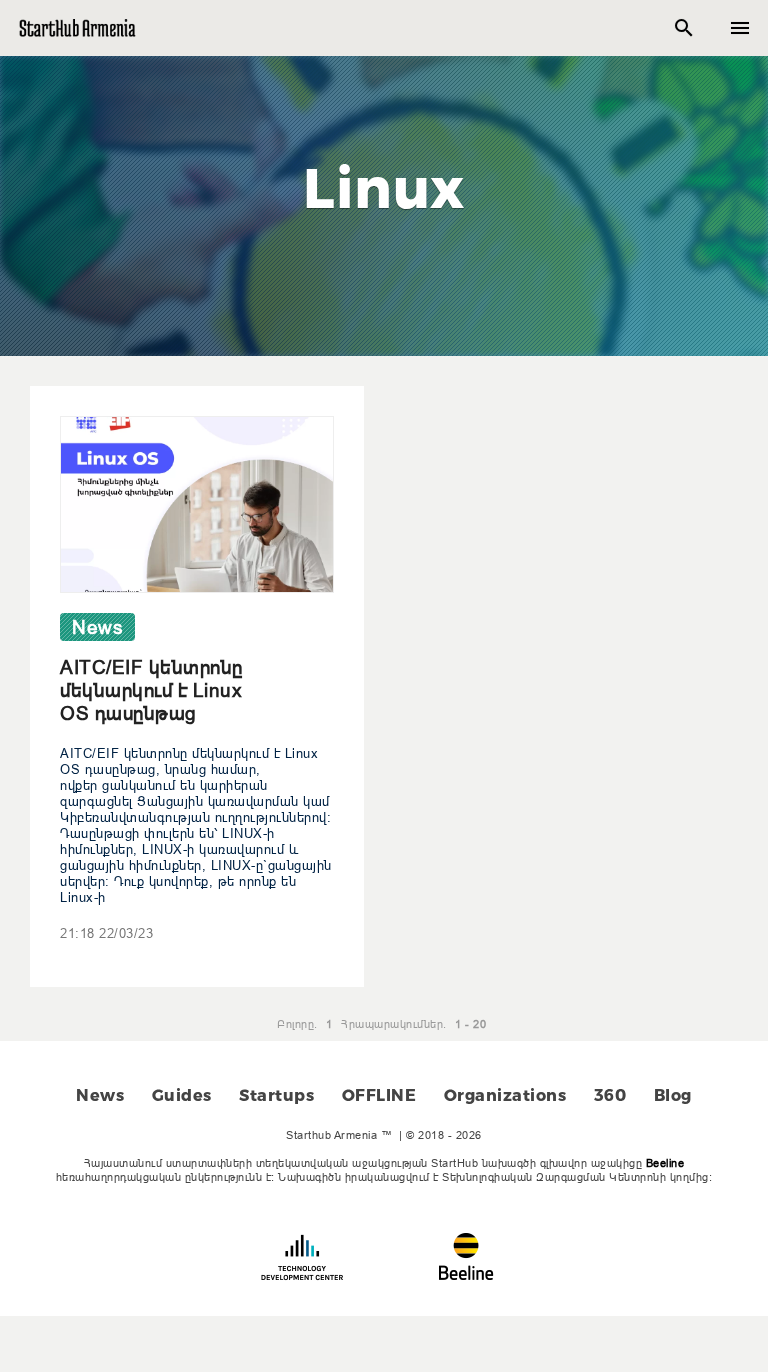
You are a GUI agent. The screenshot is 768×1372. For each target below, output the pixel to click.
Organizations (505, 1095)
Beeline (665, 1163)
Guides (182, 1095)
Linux (384, 188)
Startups (276, 1095)
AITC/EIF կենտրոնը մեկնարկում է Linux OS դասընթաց (151, 690)
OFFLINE (379, 1095)
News (100, 1095)
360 (610, 1095)
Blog (673, 1095)
